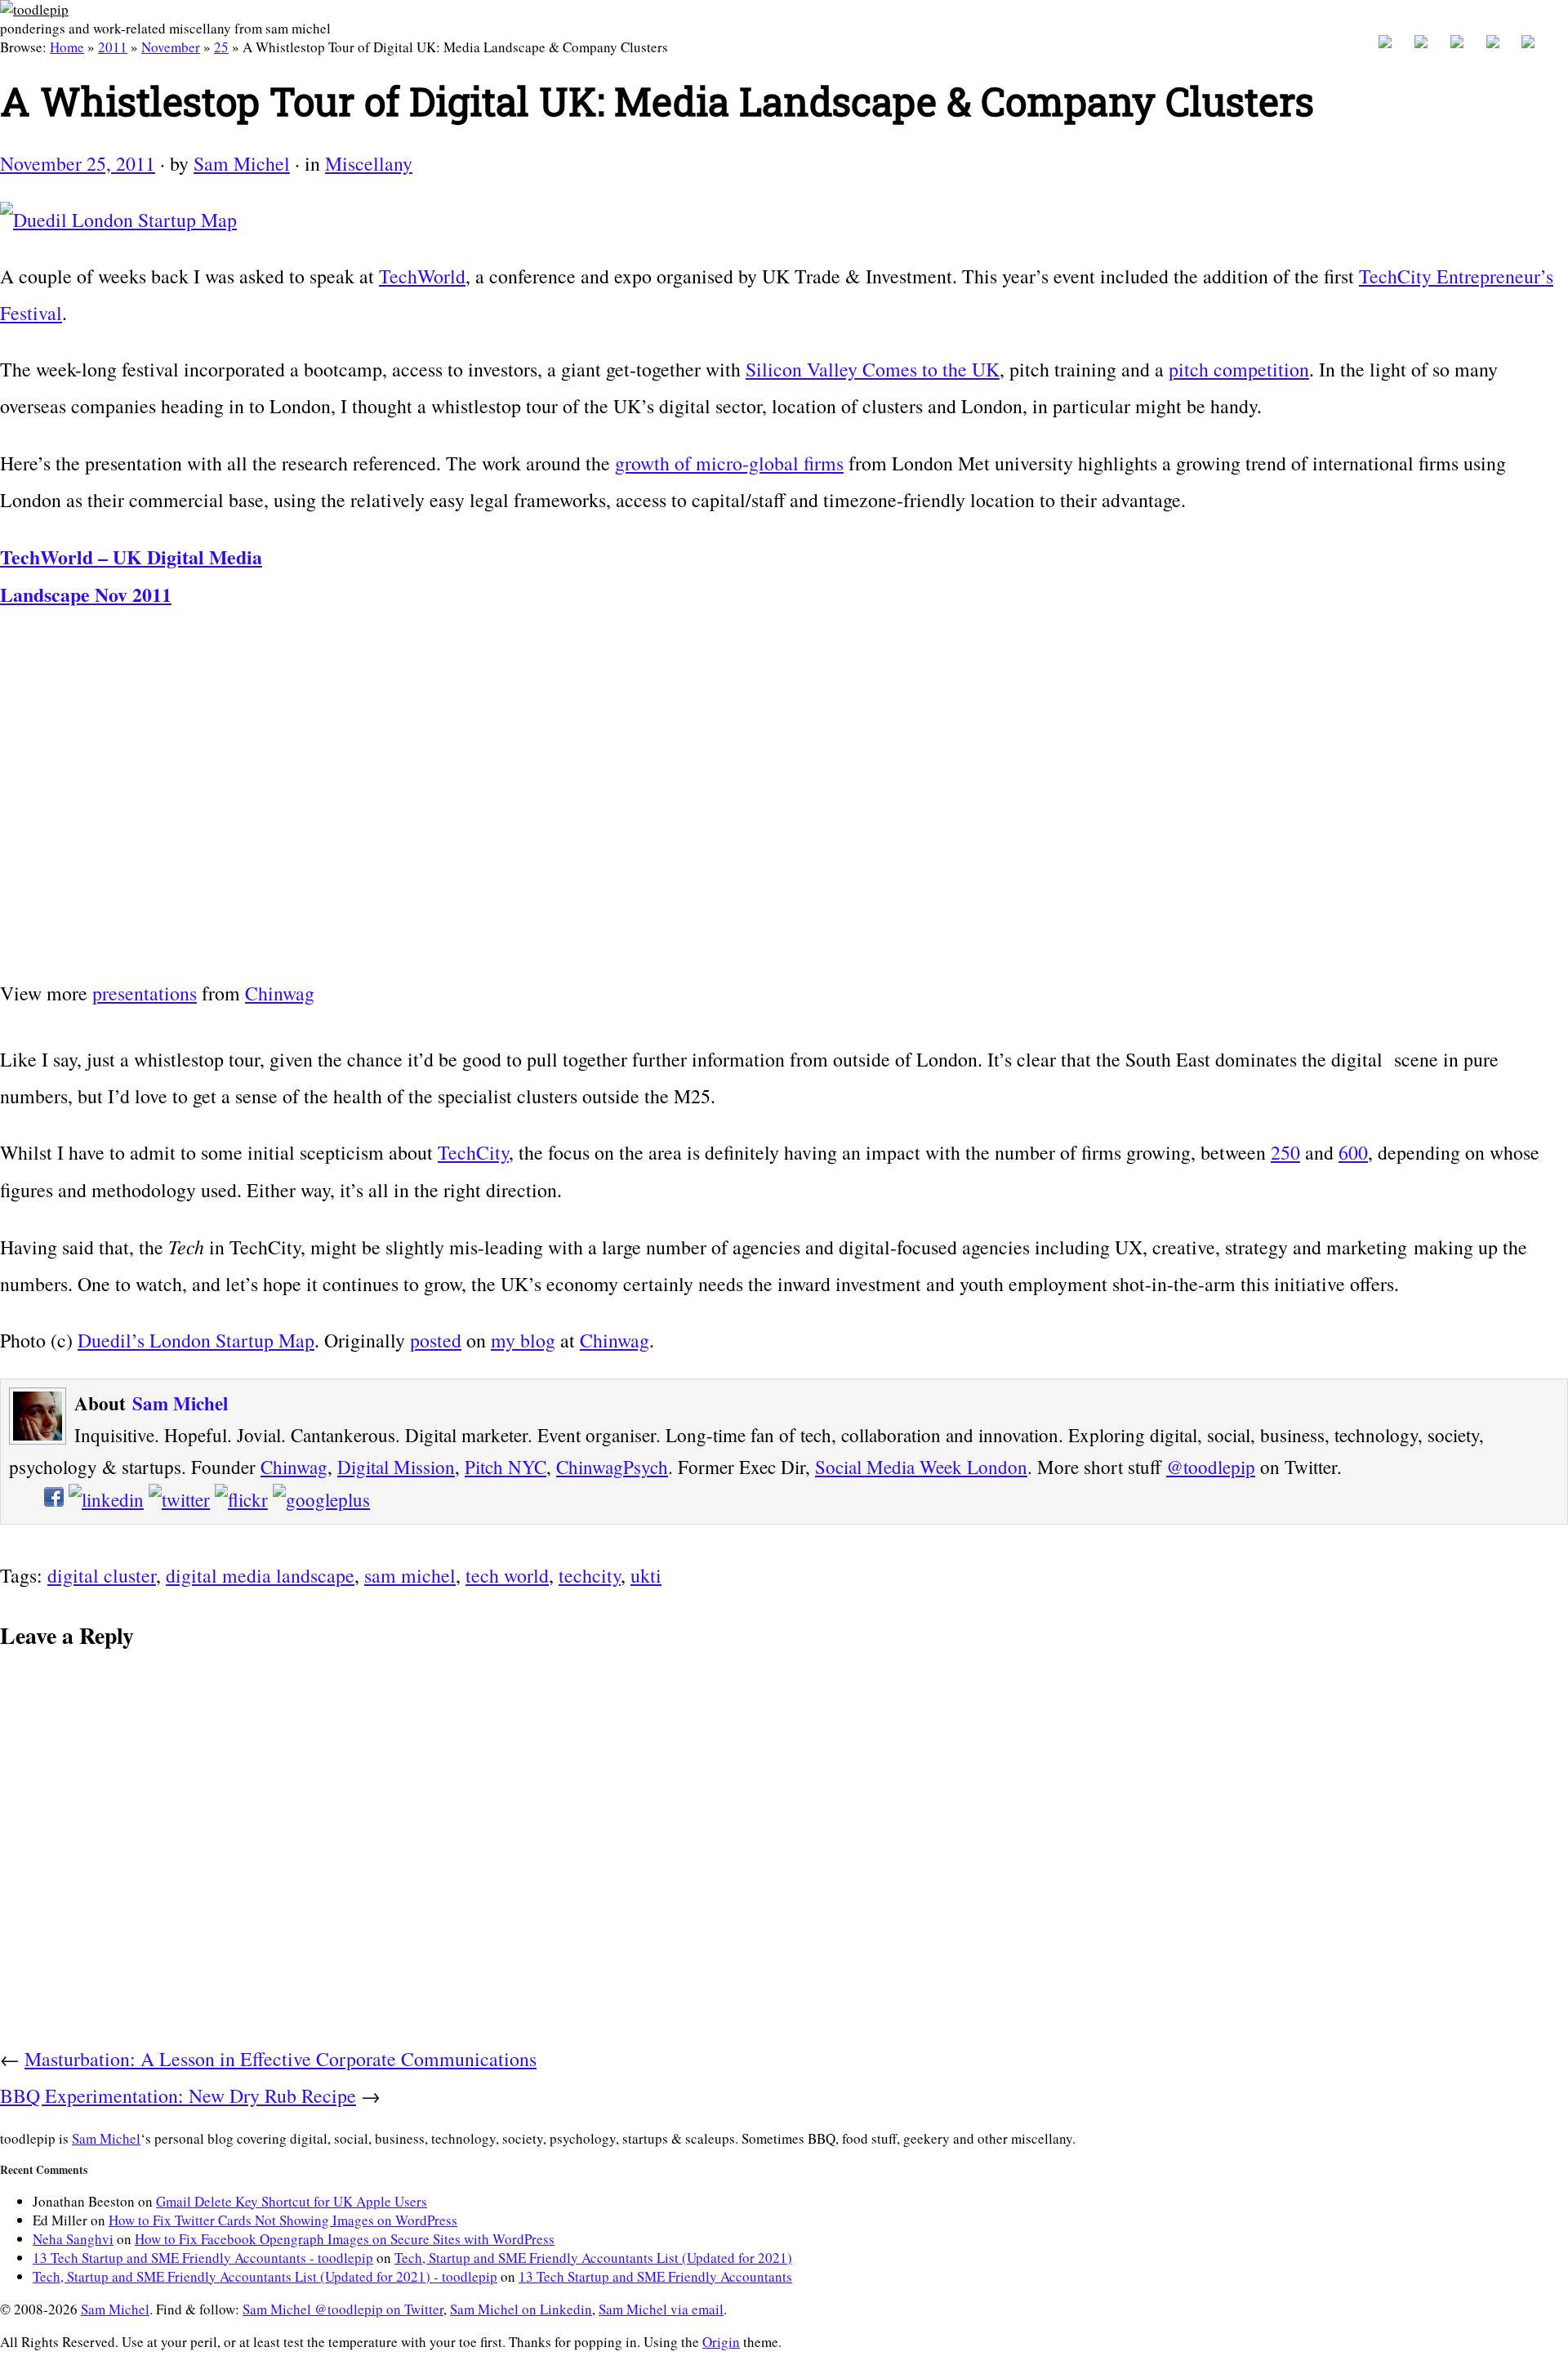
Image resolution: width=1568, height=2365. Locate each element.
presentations (145, 993)
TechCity (473, 1152)
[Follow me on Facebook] (54, 1499)
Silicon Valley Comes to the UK (873, 369)
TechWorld (422, 276)
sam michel (410, 1575)
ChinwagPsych (612, 1467)
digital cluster (102, 1575)
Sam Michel (242, 163)
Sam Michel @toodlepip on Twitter (343, 2309)
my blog (523, 1340)
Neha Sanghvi (73, 2239)
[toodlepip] (34, 9)
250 (1285, 1152)
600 (1353, 1152)
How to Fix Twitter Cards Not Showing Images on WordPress (283, 2220)
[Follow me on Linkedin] (106, 1499)
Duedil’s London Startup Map (196, 1340)
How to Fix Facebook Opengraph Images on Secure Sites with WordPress (345, 2239)
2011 (113, 47)
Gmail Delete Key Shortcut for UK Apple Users (292, 2201)
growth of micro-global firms (729, 463)
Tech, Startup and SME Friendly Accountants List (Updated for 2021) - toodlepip (265, 2276)
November (171, 47)
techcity (590, 1575)
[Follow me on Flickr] (241, 1499)
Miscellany (369, 163)
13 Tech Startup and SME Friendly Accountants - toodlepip (203, 2258)
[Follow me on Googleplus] (321, 1499)
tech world (507, 1575)
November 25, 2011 (78, 163)
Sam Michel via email (661, 2309)
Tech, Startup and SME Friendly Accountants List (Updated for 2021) (593, 2258)
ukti (646, 1575)
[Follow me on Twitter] (179, 1499)
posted (436, 1340)
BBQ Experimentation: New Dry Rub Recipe (178, 2096)
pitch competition (1239, 369)
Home (67, 47)
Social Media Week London (921, 1467)
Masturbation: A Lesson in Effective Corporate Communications (281, 2059)
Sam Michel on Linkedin (521, 2309)
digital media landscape (260, 1575)
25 (221, 47)
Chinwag (280, 993)
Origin (721, 2342)
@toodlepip (1211, 1467)
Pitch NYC (506, 1467)
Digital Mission (396, 1467)
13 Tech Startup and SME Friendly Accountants (655, 2276)
